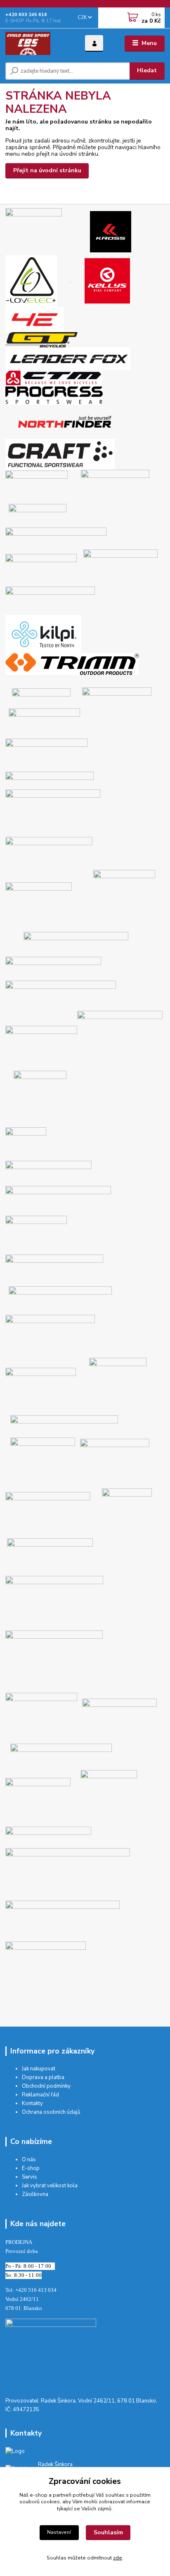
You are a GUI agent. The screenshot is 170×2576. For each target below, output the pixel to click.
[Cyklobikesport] (51, 2353)
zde (118, 2558)
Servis (30, 2177)
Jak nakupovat (39, 2069)
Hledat (147, 70)
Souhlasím (108, 2532)
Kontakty (32, 2103)
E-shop (31, 2168)
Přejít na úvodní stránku (47, 170)
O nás (29, 2160)
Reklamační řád (40, 2095)
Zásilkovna (35, 2194)
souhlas (115, 2495)
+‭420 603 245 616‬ (26, 15)
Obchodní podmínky (46, 2086)
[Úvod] (39, 43)
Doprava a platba (43, 2077)
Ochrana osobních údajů (51, 2112)
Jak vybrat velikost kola (50, 2186)
